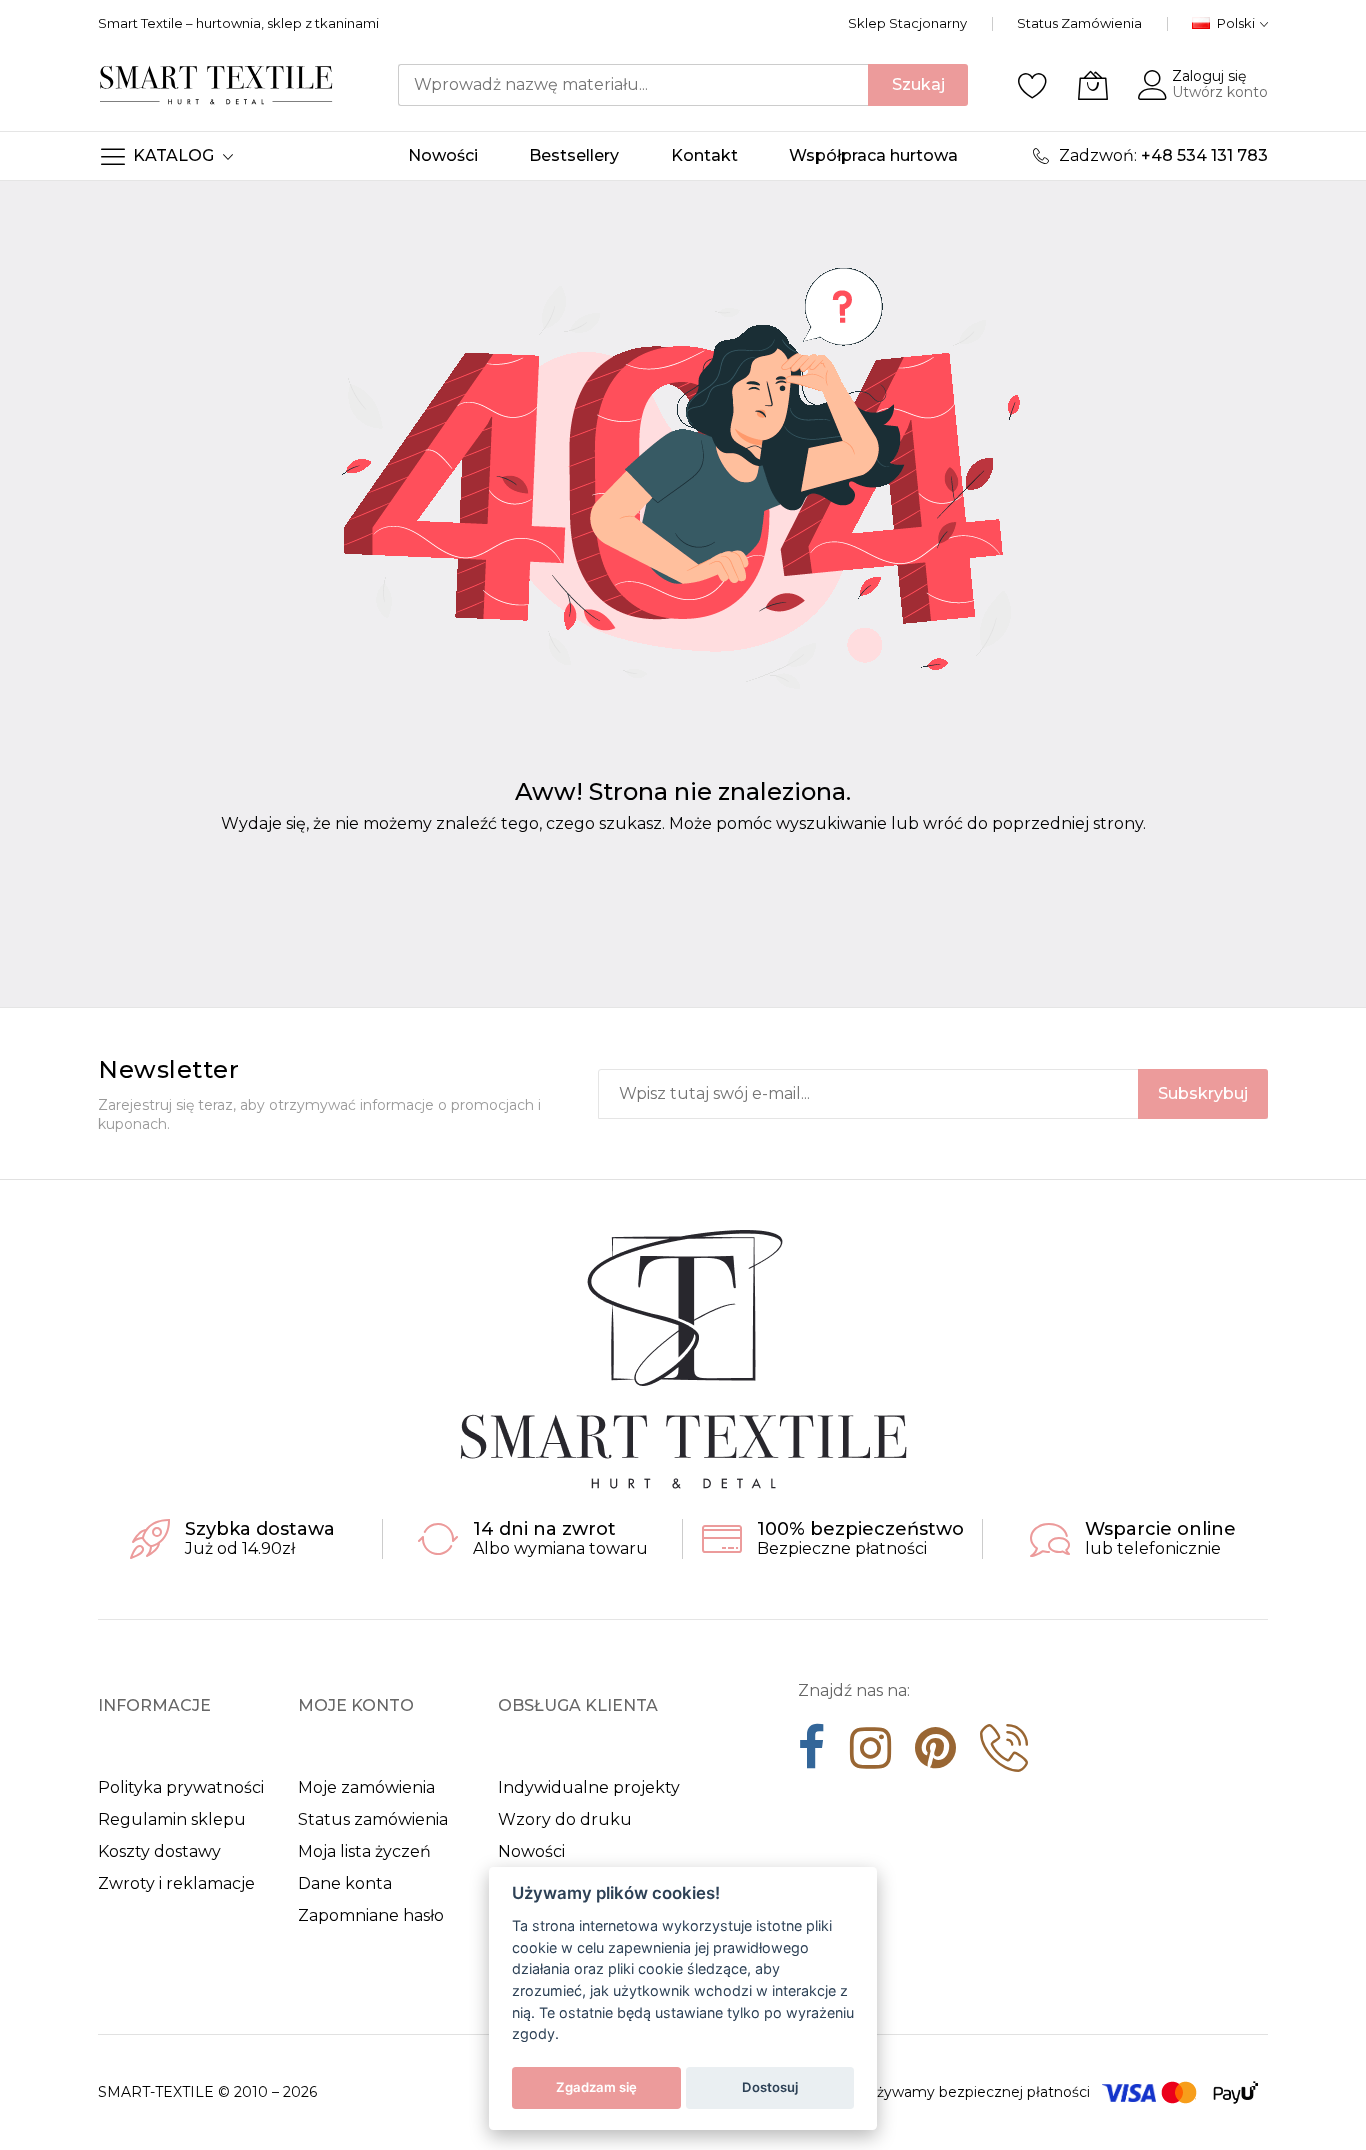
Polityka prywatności (181, 1787)
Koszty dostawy (159, 1851)
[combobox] (633, 85)
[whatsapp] (1004, 1755)
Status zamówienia (373, 1819)
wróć (943, 823)
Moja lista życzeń (364, 1851)
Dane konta (345, 1883)
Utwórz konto (1220, 92)
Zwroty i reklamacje (176, 1883)
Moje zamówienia (366, 1787)
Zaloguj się (1209, 76)
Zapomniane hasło (371, 1915)
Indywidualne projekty (589, 1787)
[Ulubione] (1033, 85)
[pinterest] (935, 1755)
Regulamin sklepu (172, 1819)
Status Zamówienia (1079, 23)
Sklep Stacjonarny (907, 23)
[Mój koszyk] (1093, 85)
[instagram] (870, 1755)
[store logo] (216, 84)
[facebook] (812, 1755)
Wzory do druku (565, 1819)
